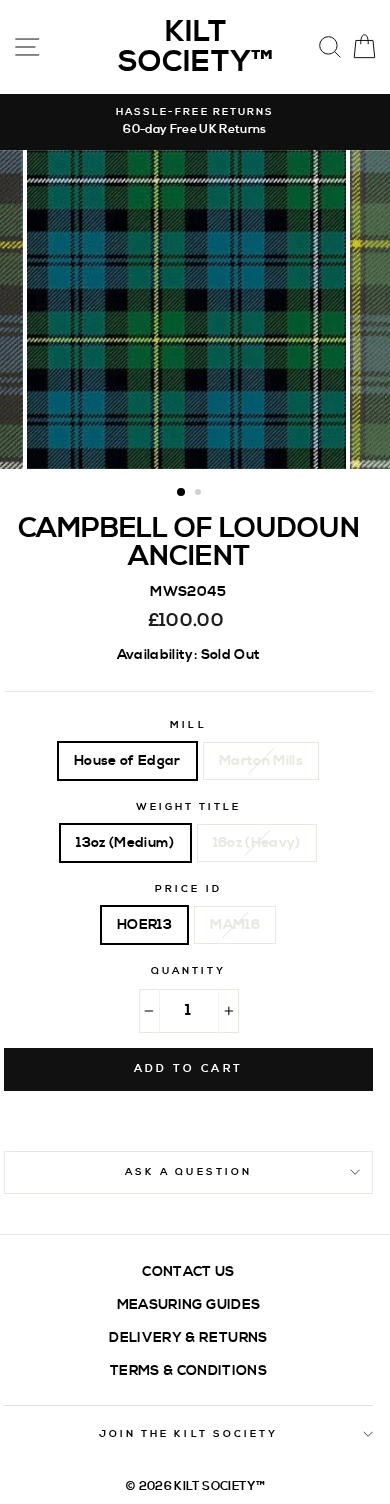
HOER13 (144, 924)
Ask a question (188, 1172)
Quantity (188, 971)
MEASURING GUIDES (188, 1304)
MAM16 (235, 924)
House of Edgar (127, 760)
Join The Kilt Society (188, 1434)
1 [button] (182, 493)
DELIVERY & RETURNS (188, 1337)
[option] (195, 122)
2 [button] (200, 494)
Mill (188, 725)
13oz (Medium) (125, 842)
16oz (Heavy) (257, 842)
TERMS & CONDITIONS (188, 1370)
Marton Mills (261, 760)
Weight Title (189, 807)
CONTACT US (188, 1271)
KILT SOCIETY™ (195, 47)
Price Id (188, 889)
